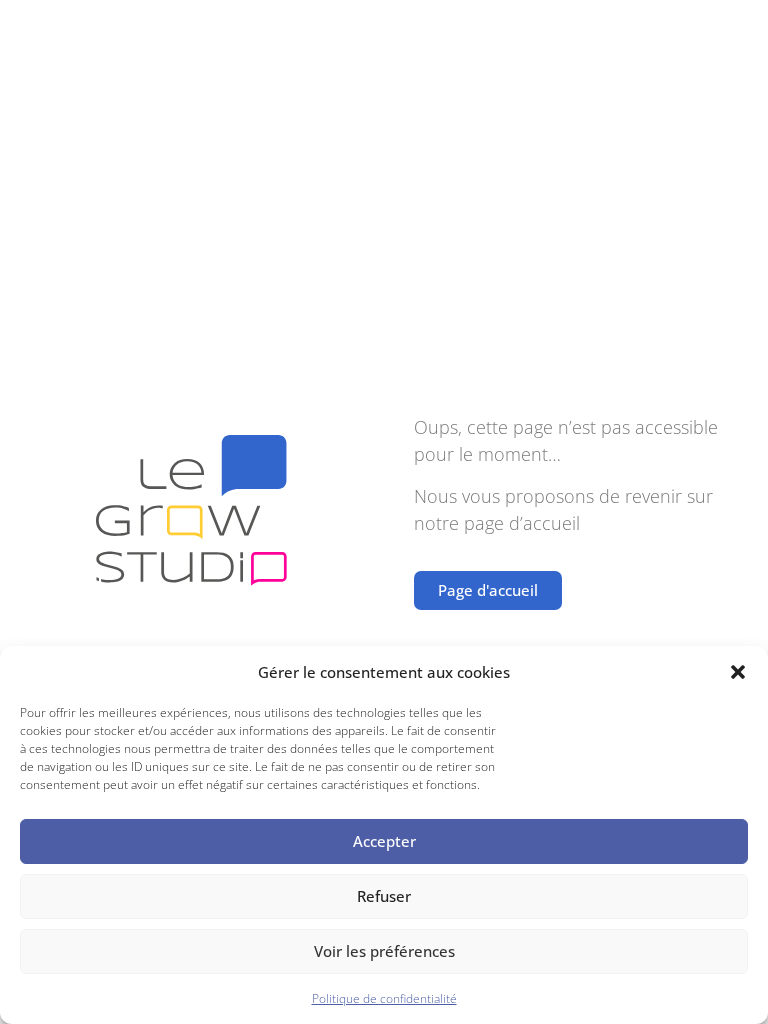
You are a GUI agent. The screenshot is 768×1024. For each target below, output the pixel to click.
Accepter (384, 841)
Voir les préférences (384, 951)
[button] (738, 672)
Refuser (384, 896)
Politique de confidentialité (384, 998)
